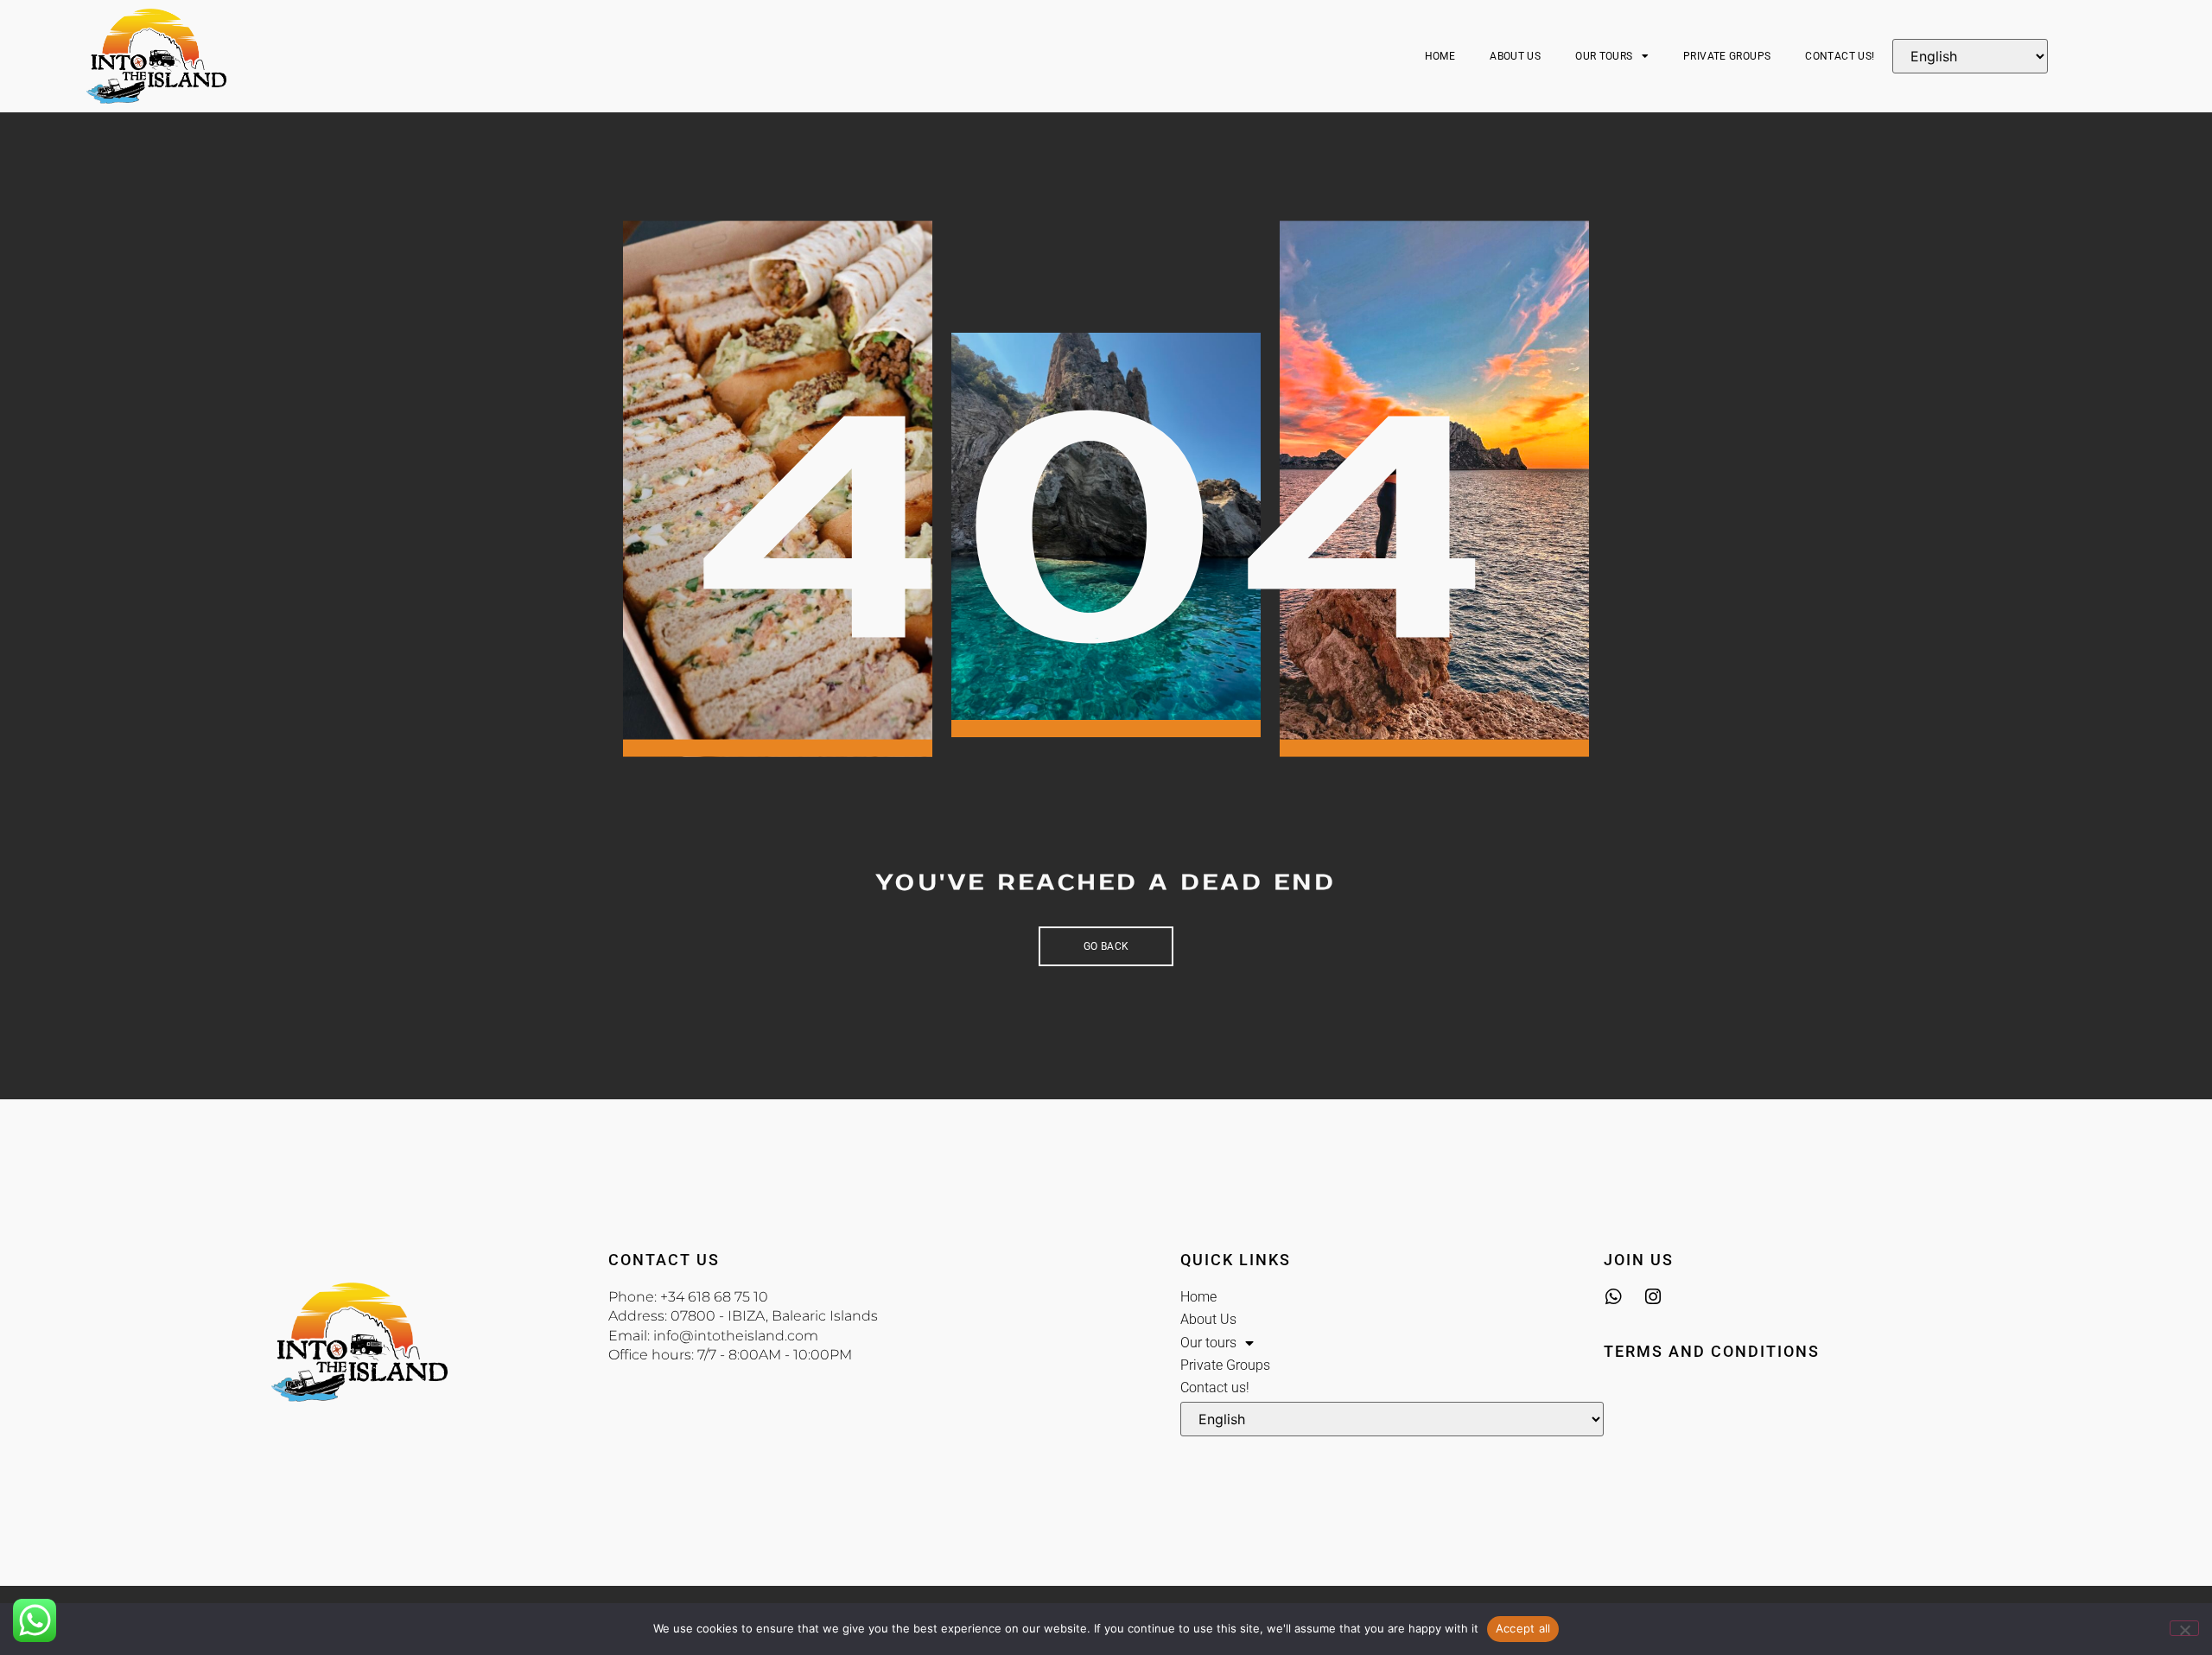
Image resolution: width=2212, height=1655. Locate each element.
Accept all (1523, 1628)
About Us (1515, 56)
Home (1440, 56)
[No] (2184, 1628)
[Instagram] (1653, 1297)
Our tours (1604, 56)
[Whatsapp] (1613, 1297)
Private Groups (1727, 56)
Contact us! (1840, 56)
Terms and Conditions (1712, 1351)
